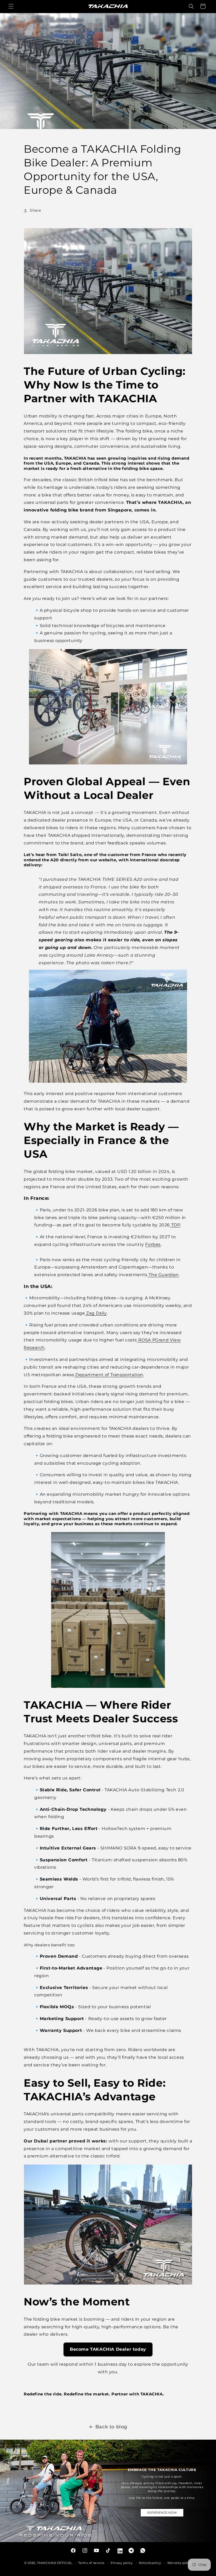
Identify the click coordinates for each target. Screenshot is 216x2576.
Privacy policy (122, 2563)
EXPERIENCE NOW (162, 2513)
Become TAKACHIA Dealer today (108, 2349)
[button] (11, 6)
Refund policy (150, 2563)
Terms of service (91, 2563)
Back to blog (111, 2427)
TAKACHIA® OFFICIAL (55, 2563)
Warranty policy (180, 2563)
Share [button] (35, 210)
